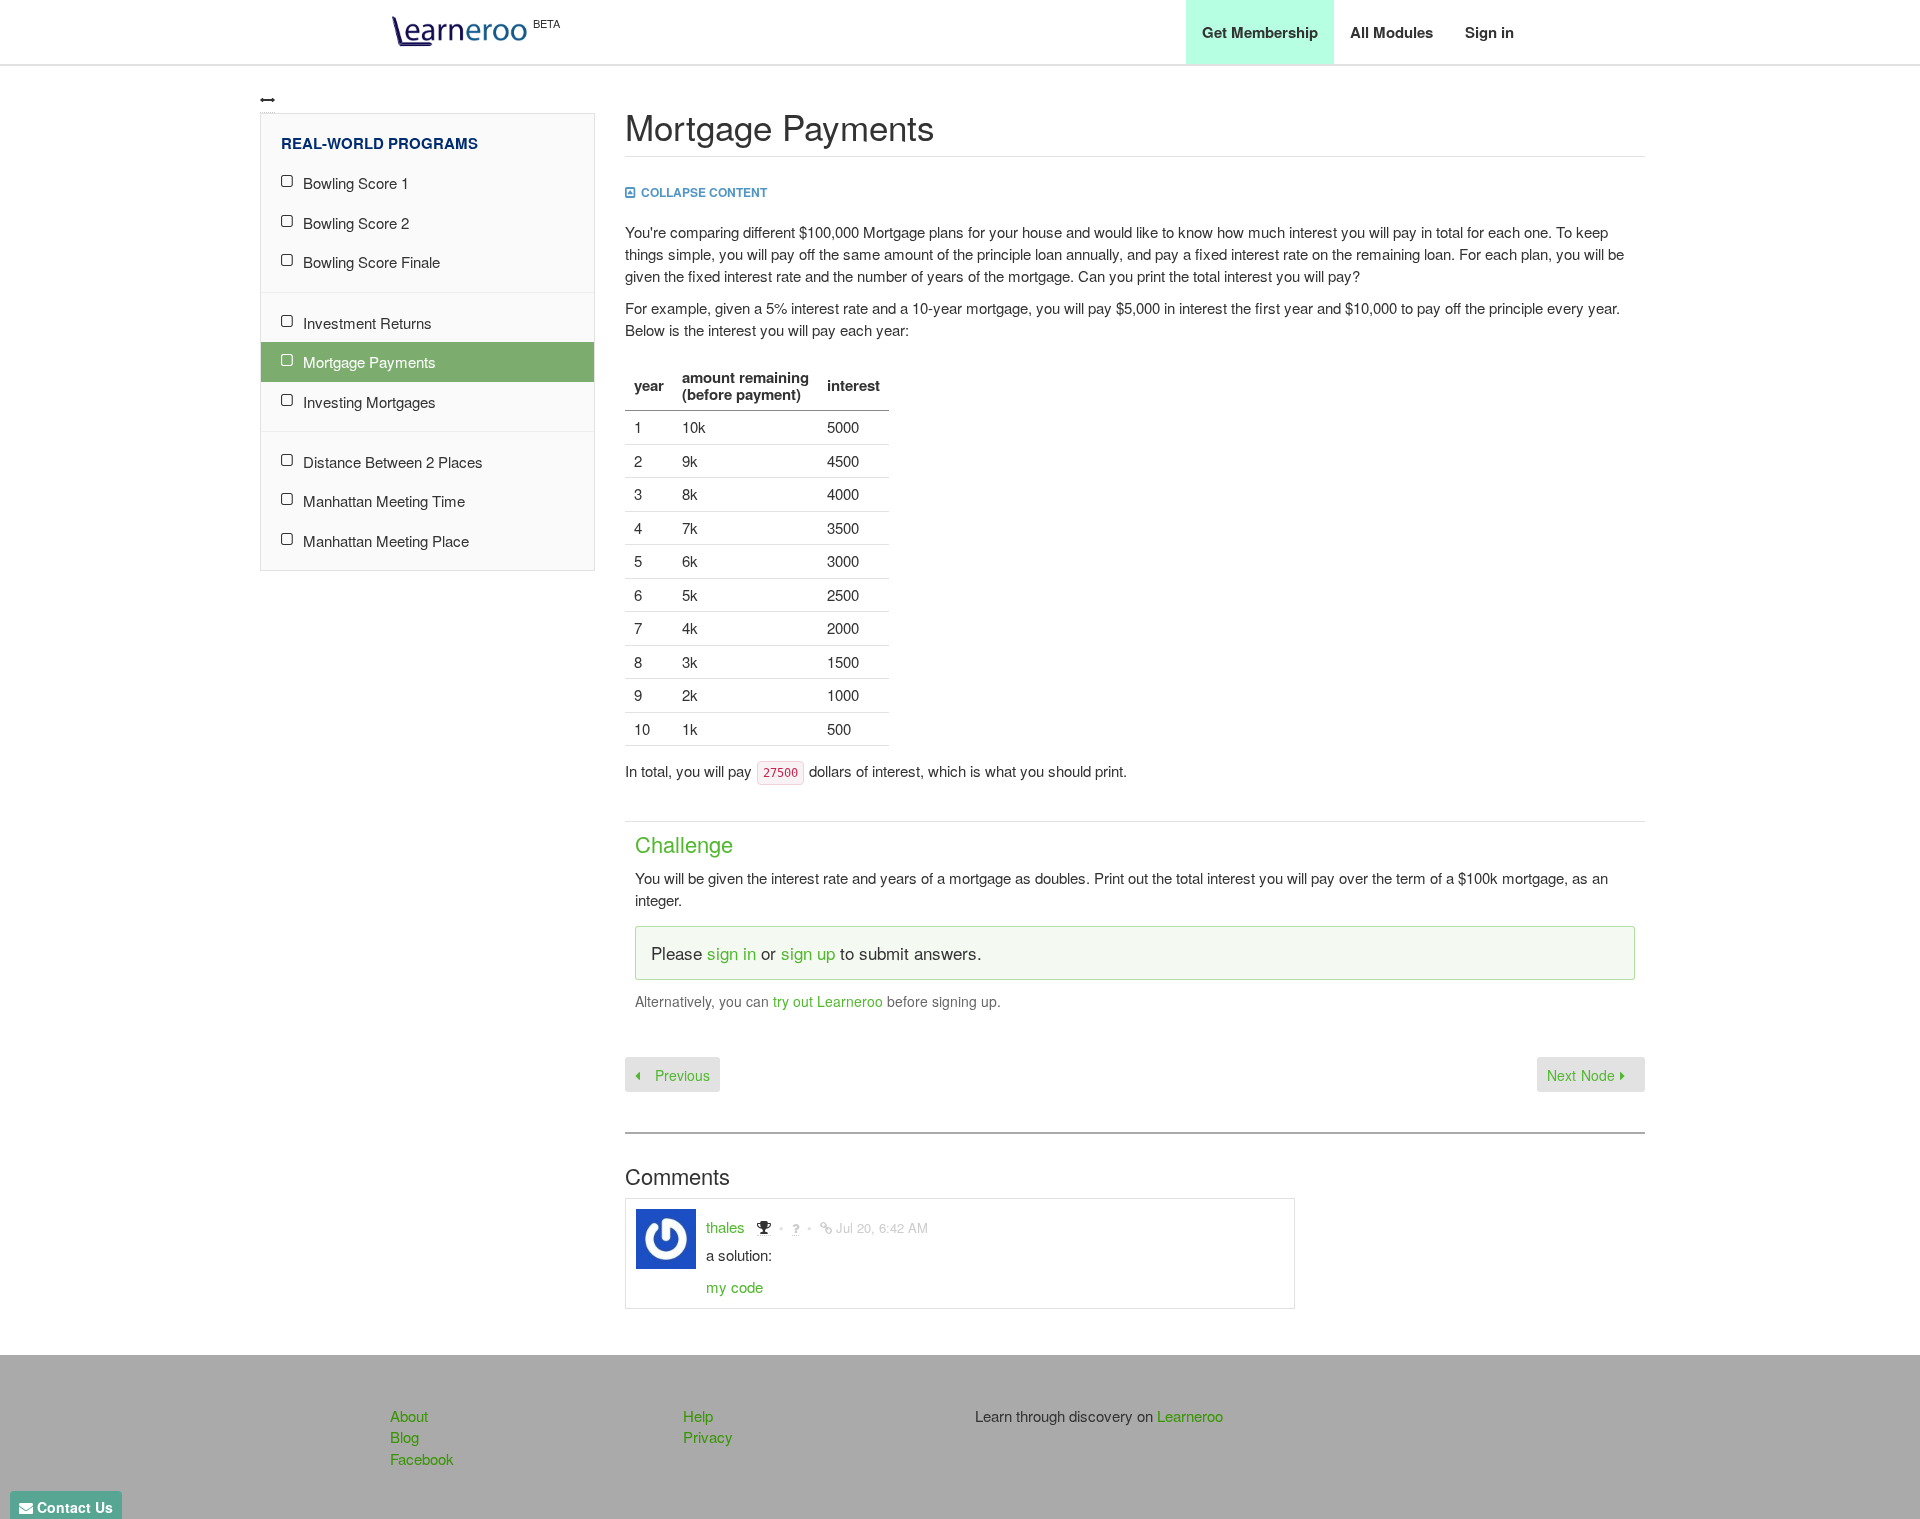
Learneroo (1190, 1415)
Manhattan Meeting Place (386, 540)
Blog (404, 1436)
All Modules (1391, 32)
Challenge (684, 843)
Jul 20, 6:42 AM (882, 1227)
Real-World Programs (379, 143)
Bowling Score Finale (371, 261)
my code (734, 1286)
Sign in (1489, 32)
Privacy (708, 1436)
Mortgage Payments (369, 361)
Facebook (422, 1458)
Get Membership (1260, 32)
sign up (808, 952)
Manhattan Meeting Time (384, 500)
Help (698, 1415)
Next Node (1583, 1075)
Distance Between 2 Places (393, 461)
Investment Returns (367, 322)
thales (725, 1226)
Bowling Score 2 (356, 222)
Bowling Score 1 (356, 182)
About (409, 1415)
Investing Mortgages (369, 401)
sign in (731, 952)
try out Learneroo (828, 1001)
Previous (680, 1075)
